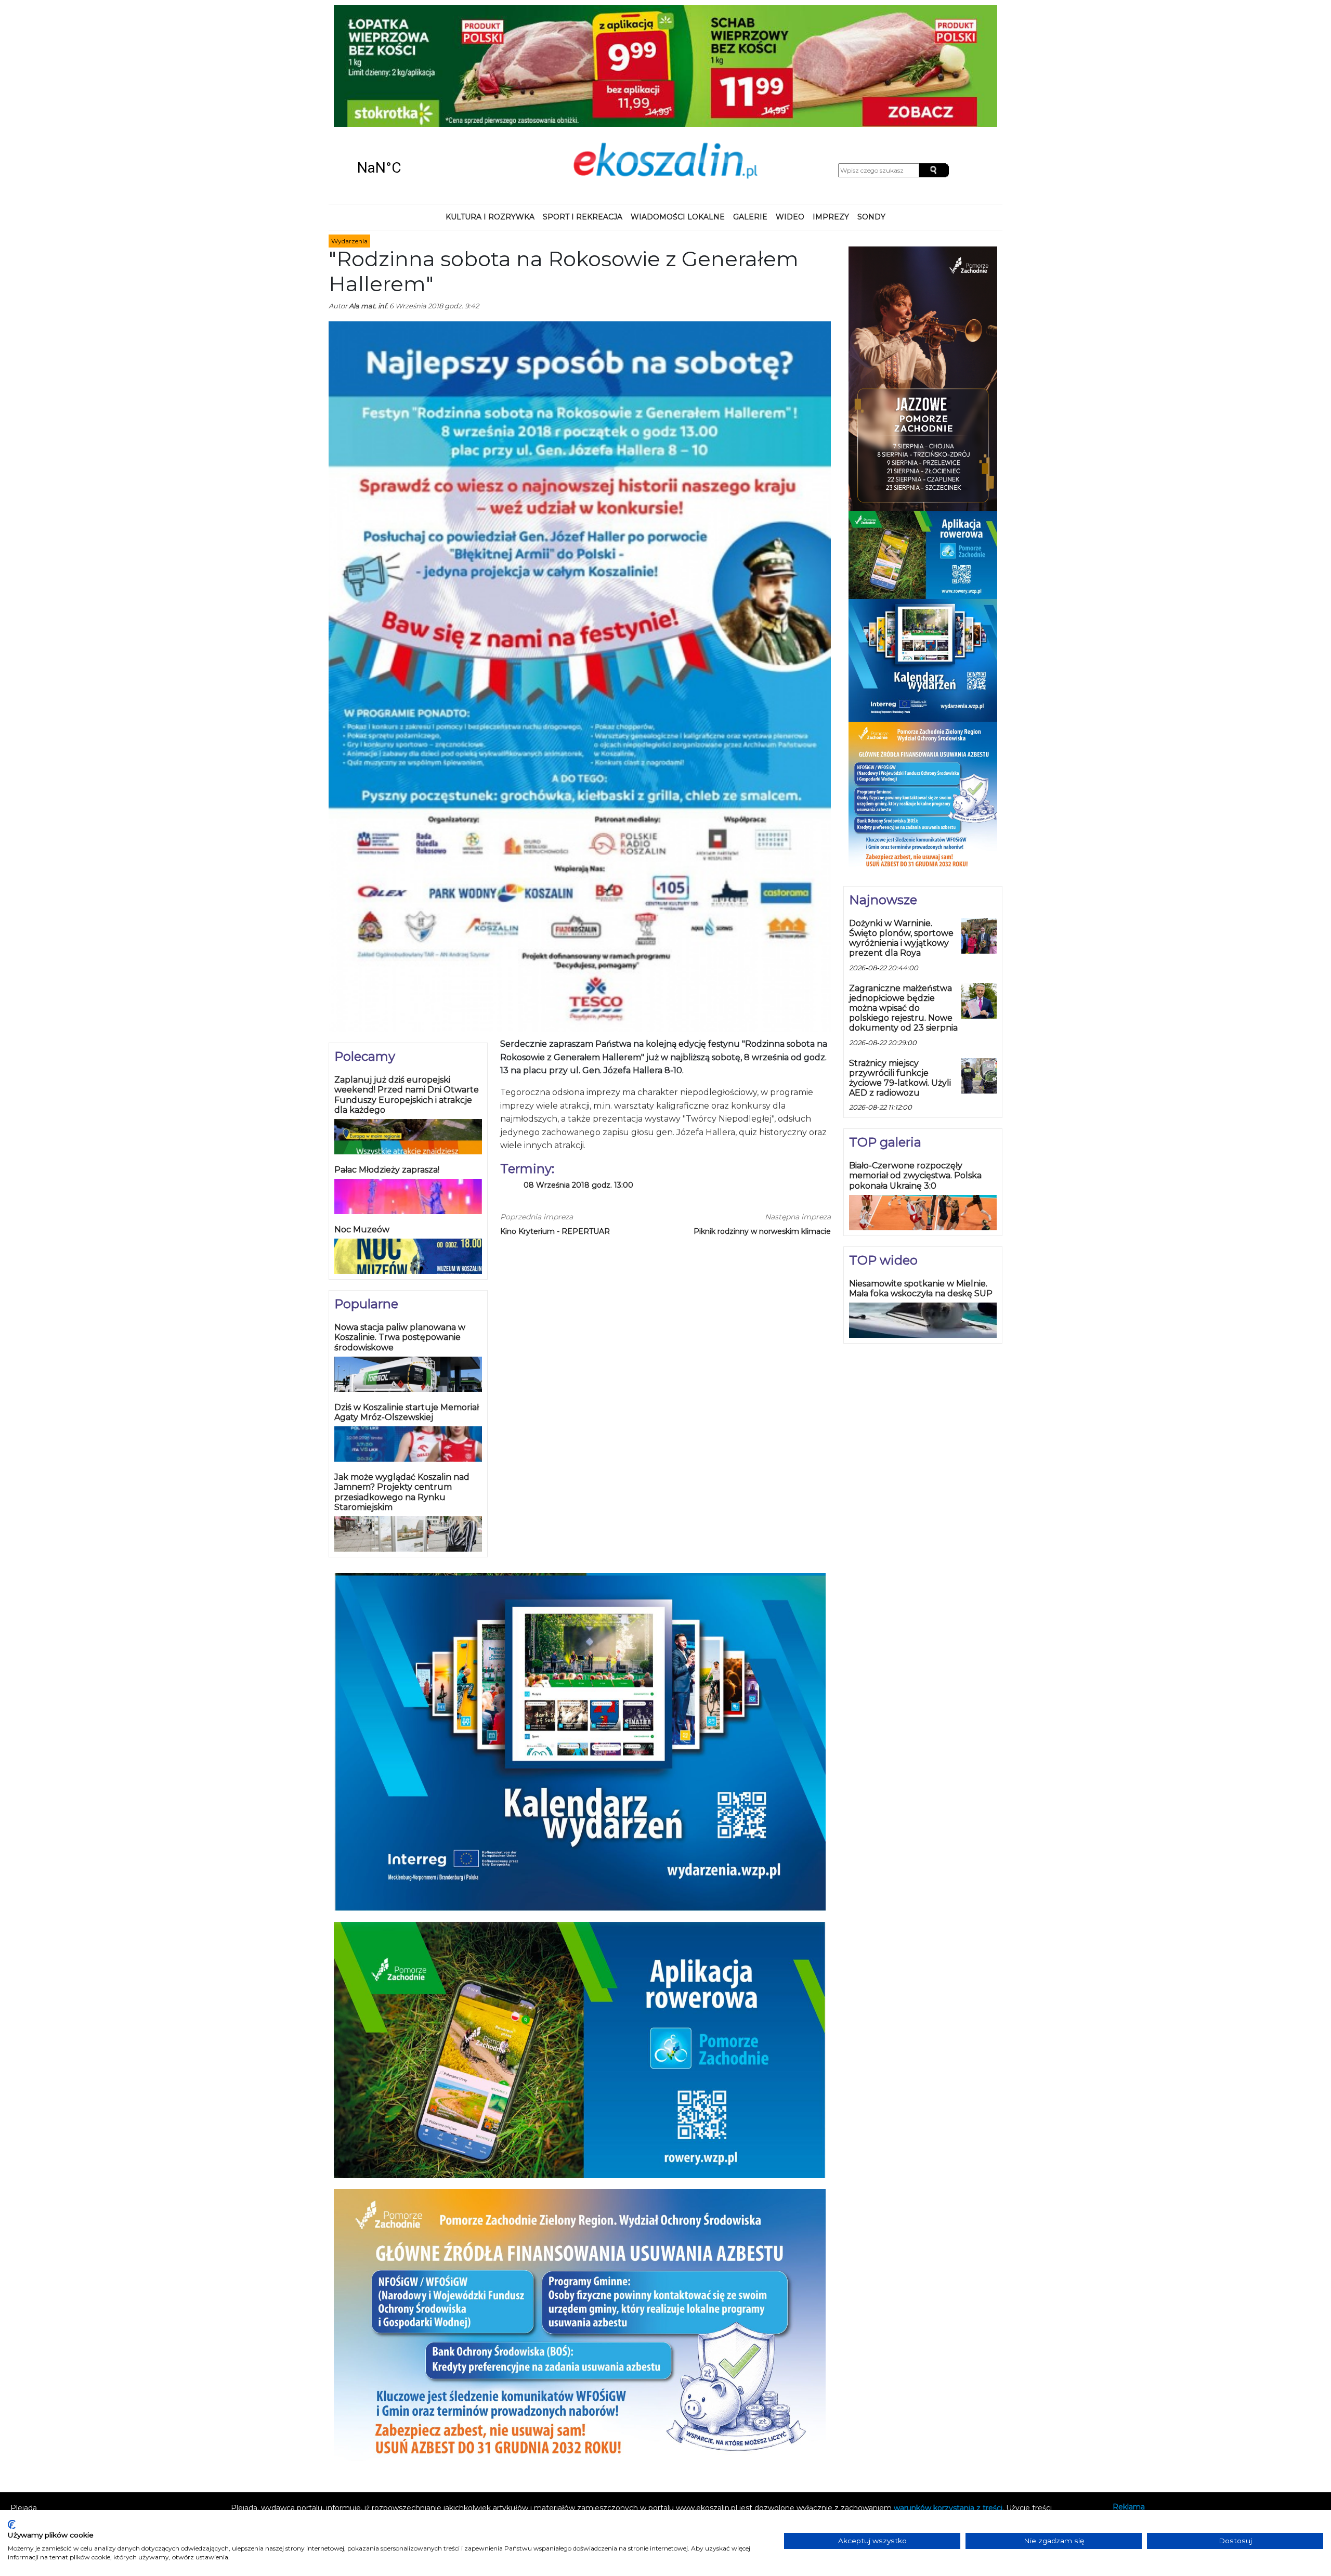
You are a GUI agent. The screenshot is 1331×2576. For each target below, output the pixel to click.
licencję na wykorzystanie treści (828, 2408)
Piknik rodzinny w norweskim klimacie (762, 1120)
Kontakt (1127, 2410)
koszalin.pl (1133, 2438)
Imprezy (831, 106)
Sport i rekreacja (583, 106)
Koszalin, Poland (416, 57)
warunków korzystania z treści (948, 2397)
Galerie (750, 106)
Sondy (871, 106)
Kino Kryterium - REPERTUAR (555, 1120)
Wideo (790, 106)
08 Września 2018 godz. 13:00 (578, 1075)
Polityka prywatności (1150, 2424)
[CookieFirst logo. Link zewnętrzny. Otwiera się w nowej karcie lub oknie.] (12, 2525)
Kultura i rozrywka (490, 106)
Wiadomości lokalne (678, 106)
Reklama (1129, 2396)
